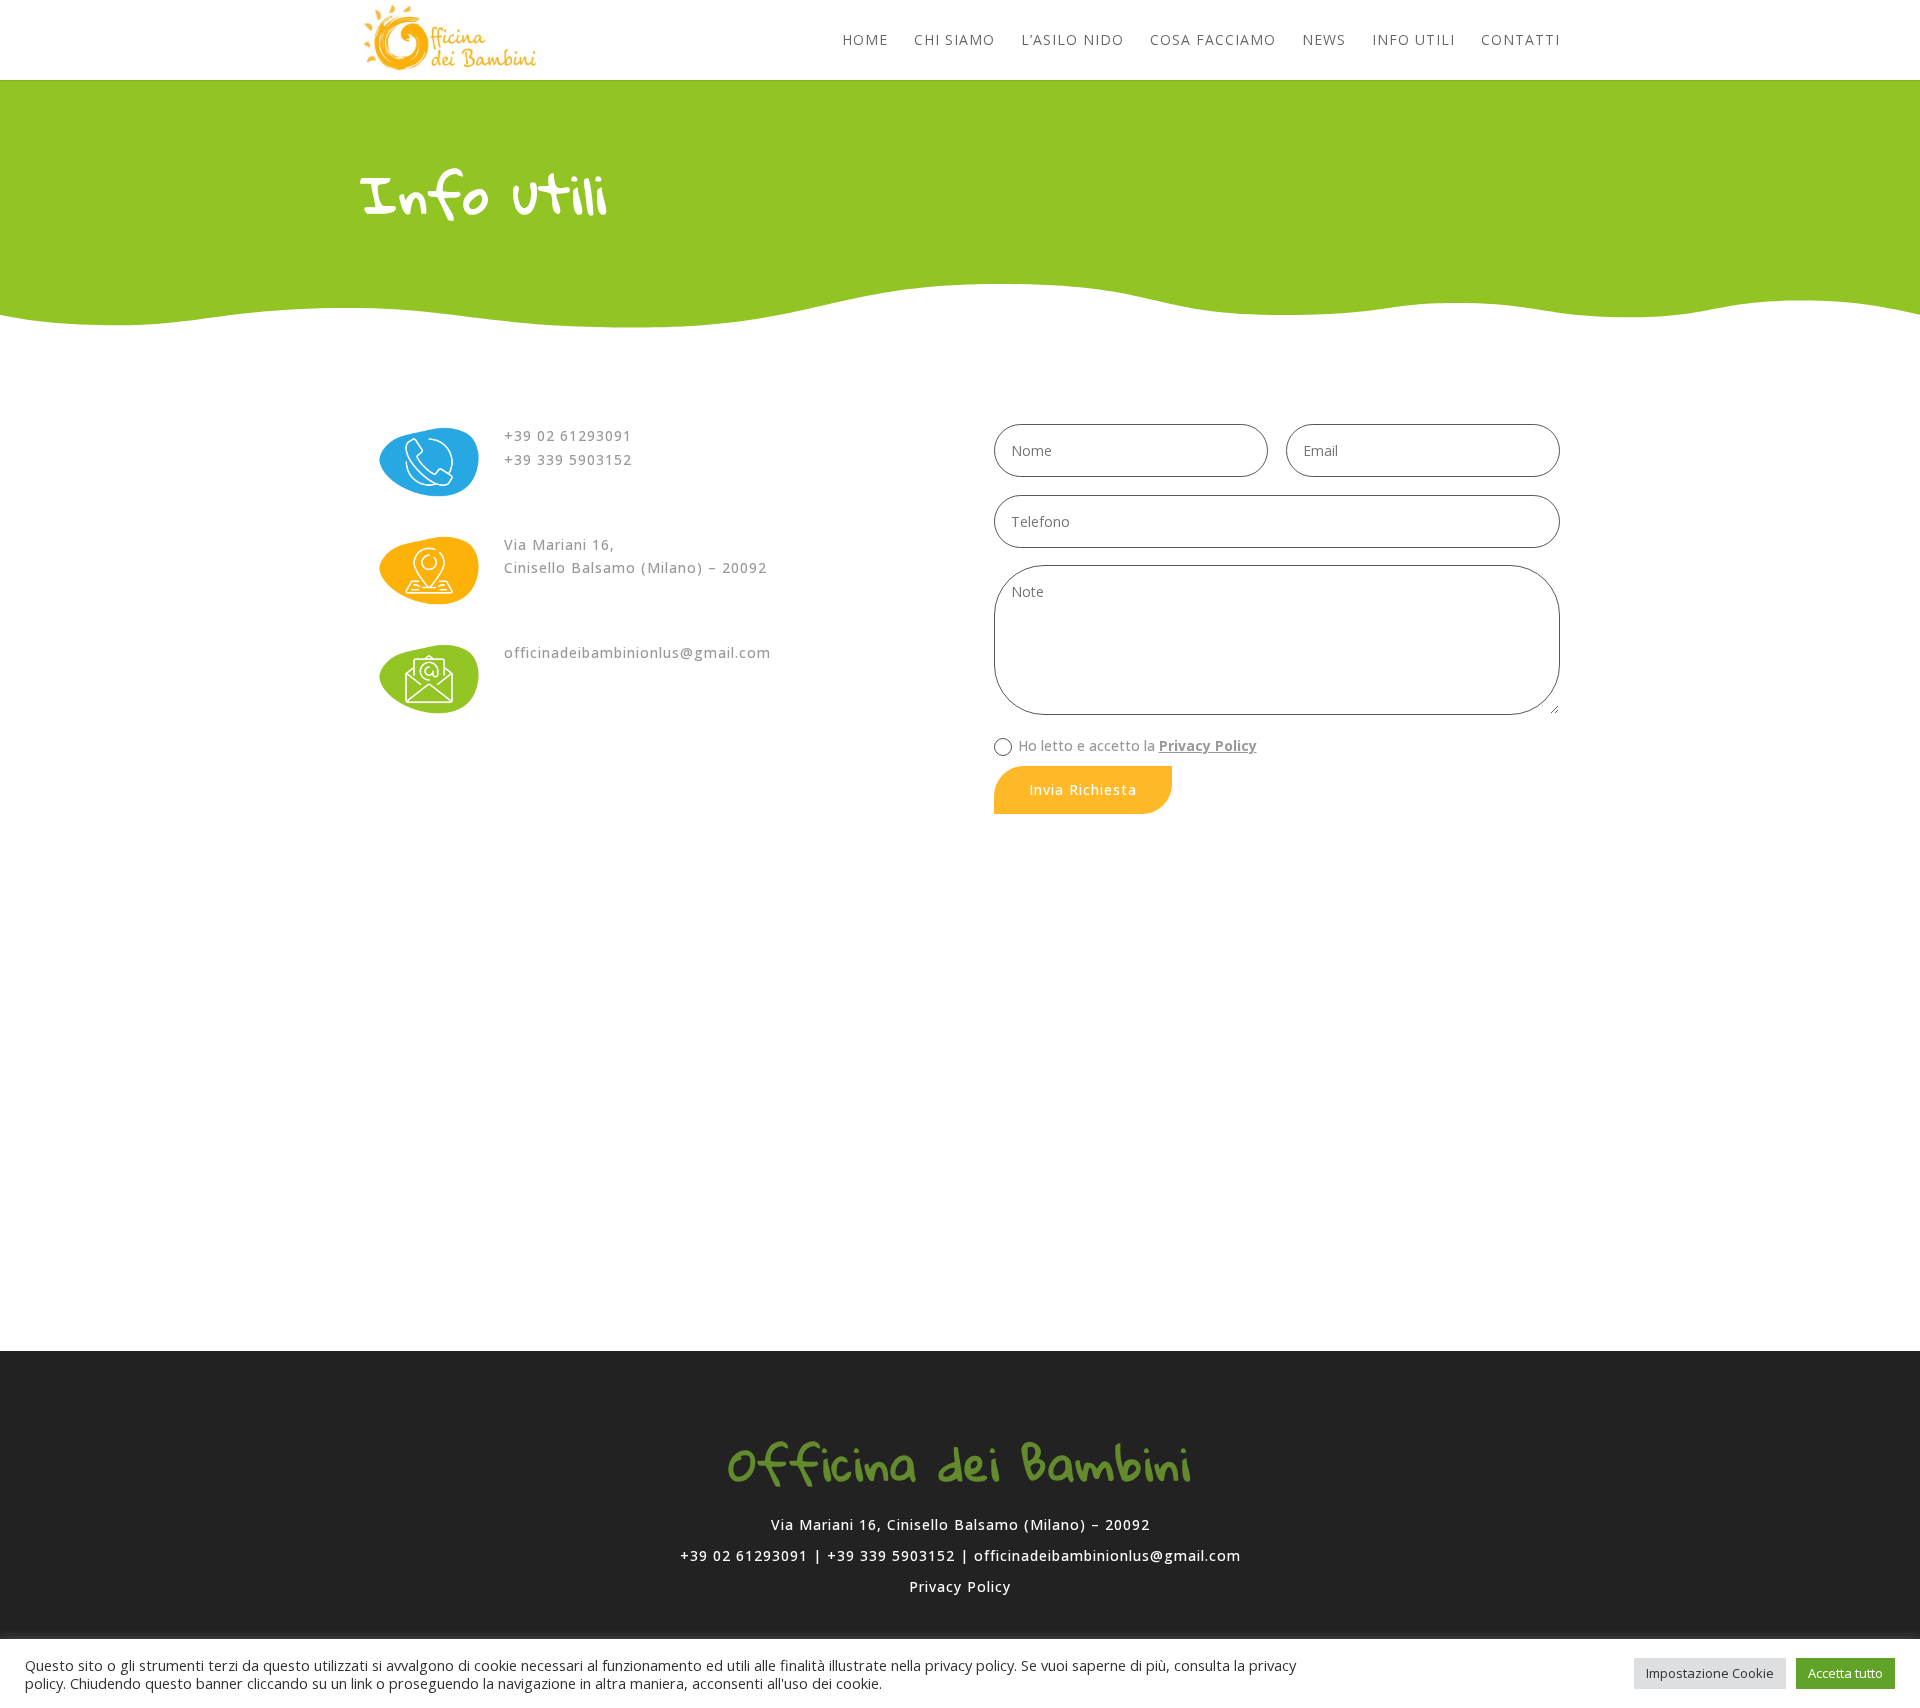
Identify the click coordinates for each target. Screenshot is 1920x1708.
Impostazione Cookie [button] (1710, 1673)
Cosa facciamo (1213, 41)
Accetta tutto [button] (1845, 1673)
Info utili (1413, 41)
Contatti (1520, 41)
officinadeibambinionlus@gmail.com (637, 652)
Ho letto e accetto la (1137, 745)
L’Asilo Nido (1072, 41)
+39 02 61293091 (568, 435)
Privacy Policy (1208, 745)
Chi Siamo (954, 41)
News (1324, 41)
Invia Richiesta (1083, 789)
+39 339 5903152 (568, 459)
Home (865, 41)
